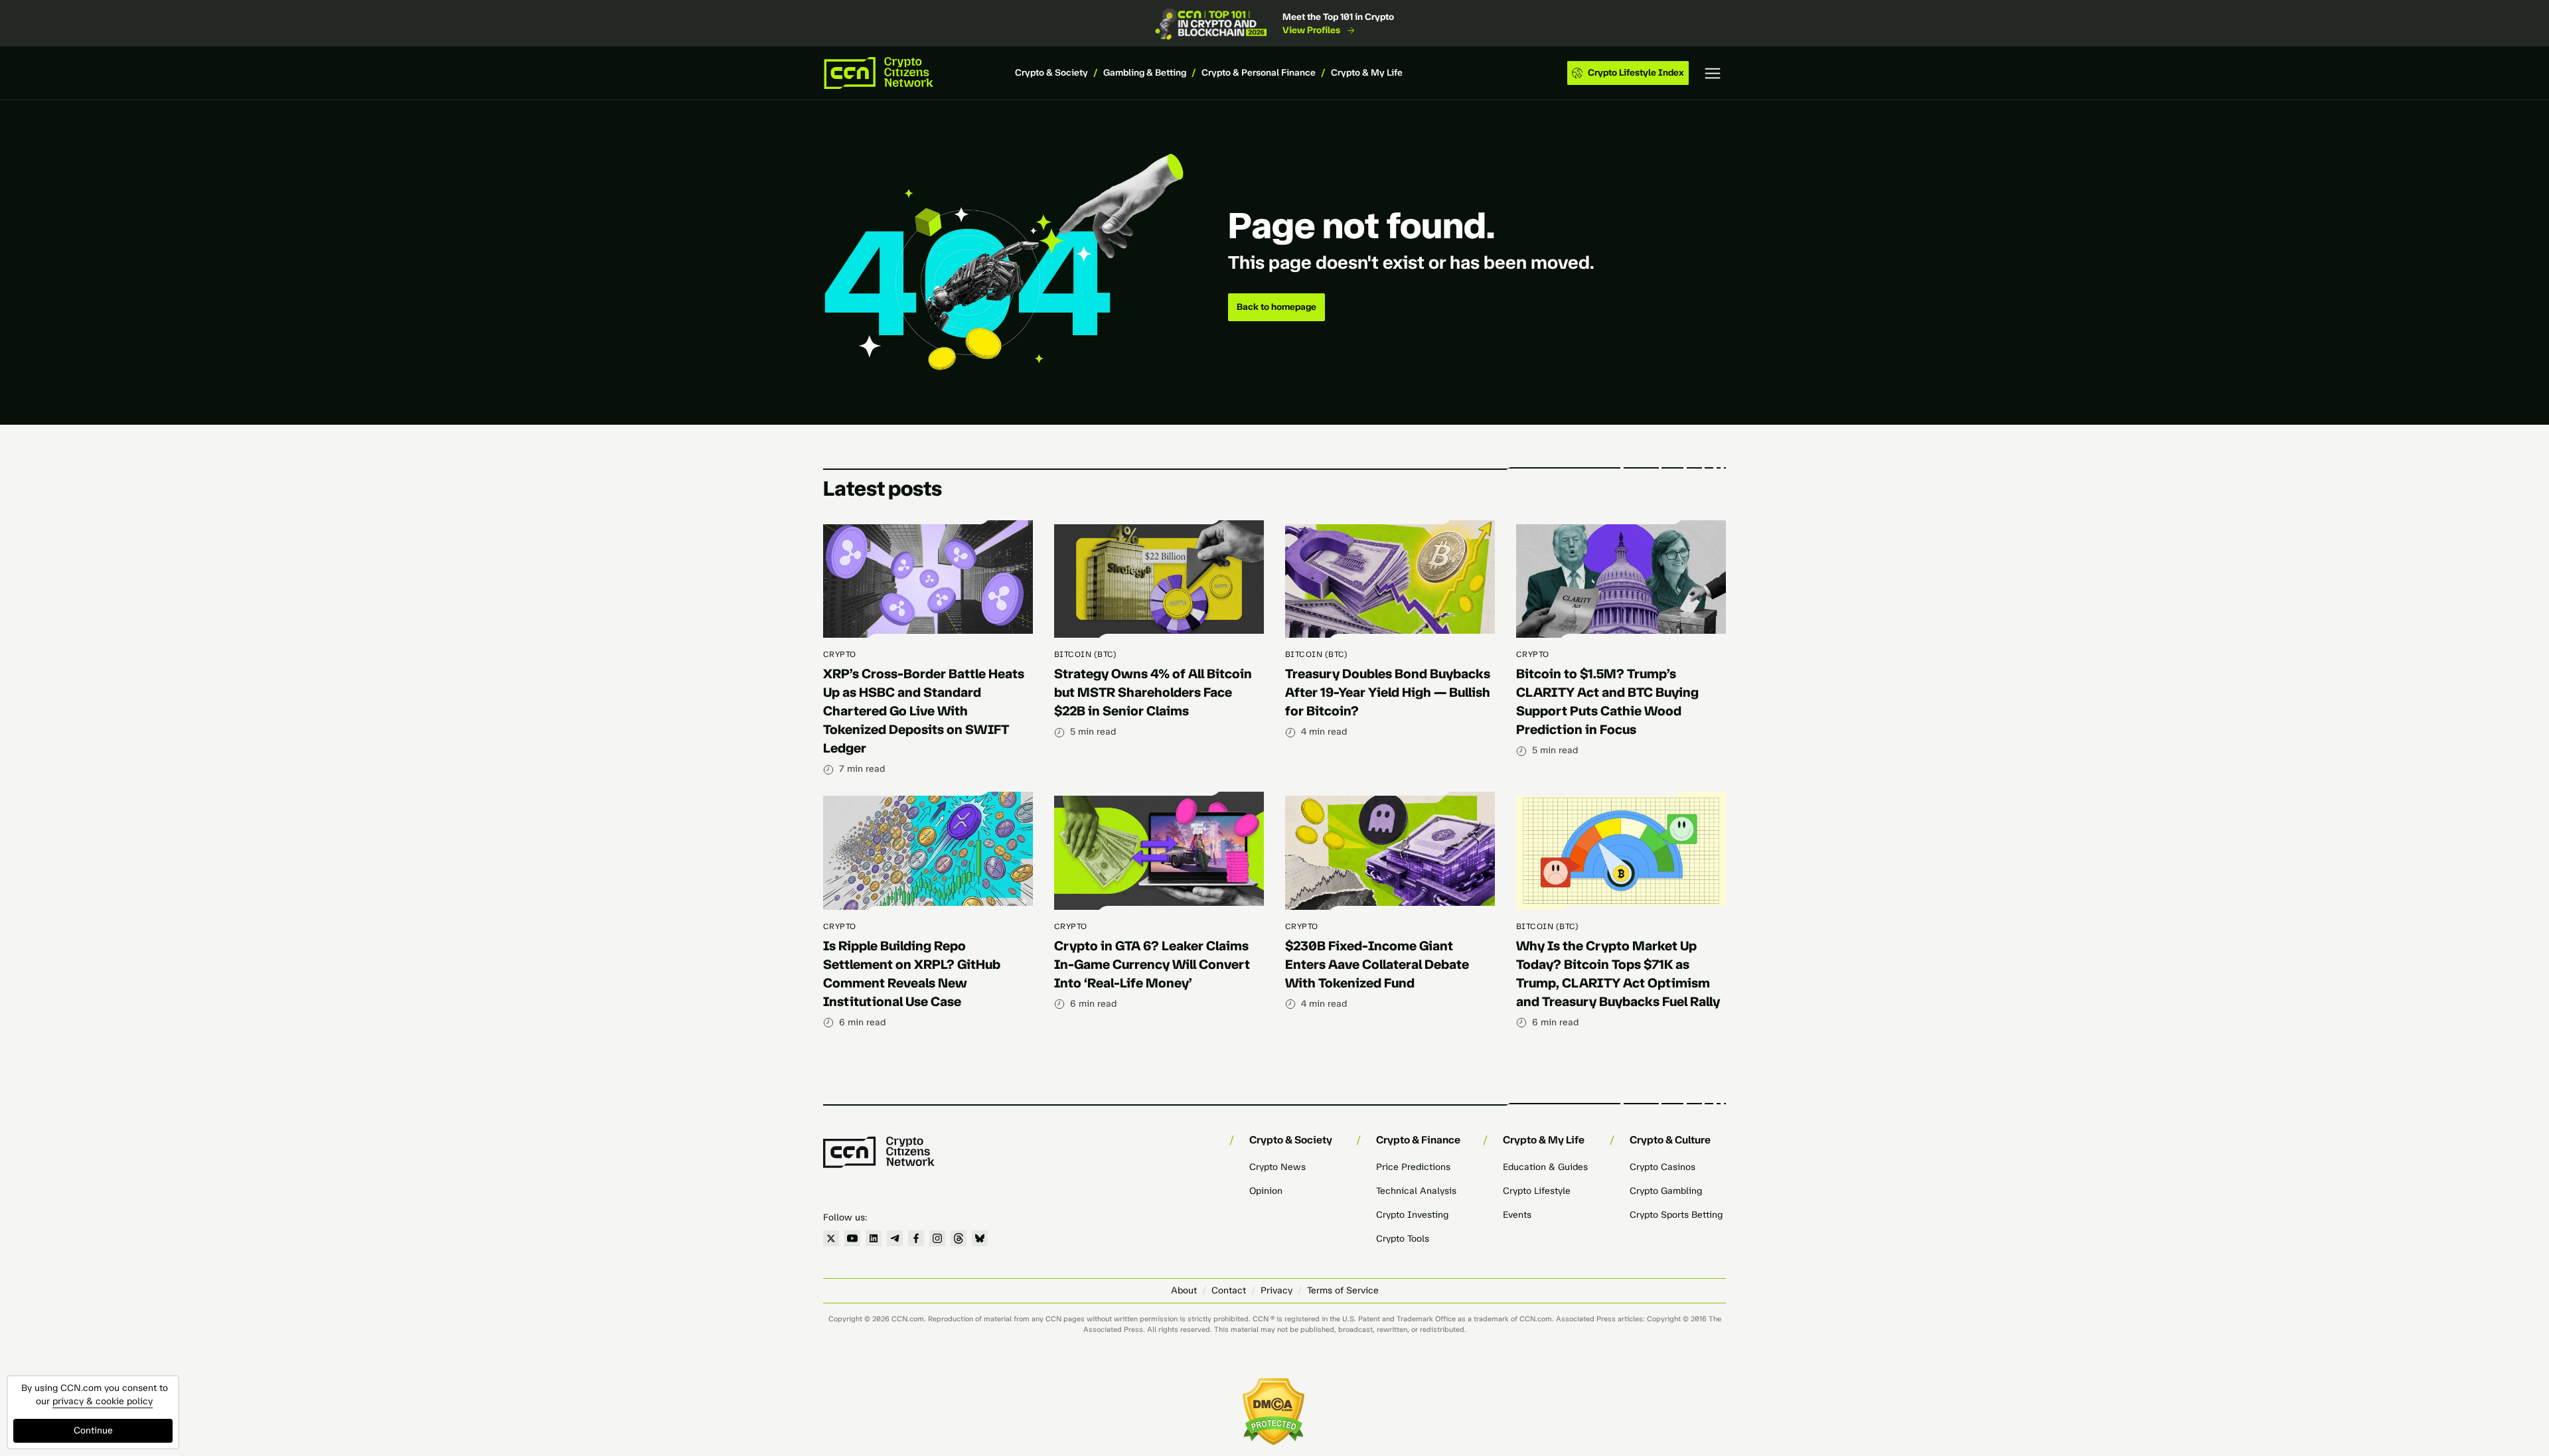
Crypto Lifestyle (1537, 1191)
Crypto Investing (1412, 1215)
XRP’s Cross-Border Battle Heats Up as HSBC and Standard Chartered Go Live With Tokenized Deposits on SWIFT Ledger (924, 711)
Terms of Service (1343, 1290)
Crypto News (1277, 1167)
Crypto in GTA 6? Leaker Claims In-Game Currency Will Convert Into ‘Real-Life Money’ (1152, 964)
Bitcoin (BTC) (1085, 654)
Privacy (1276, 1290)
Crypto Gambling (1666, 1191)
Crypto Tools (1403, 1239)
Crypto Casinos (1662, 1167)
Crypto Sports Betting (1676, 1215)
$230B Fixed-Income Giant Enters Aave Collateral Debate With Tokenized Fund (1377, 964)
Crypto (840, 654)
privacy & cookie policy (103, 1401)
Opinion (1266, 1191)
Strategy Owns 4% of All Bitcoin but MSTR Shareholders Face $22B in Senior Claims (1153, 692)
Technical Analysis (1416, 1191)
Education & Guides (1545, 1167)
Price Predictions (1413, 1167)
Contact (1229, 1290)
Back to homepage (1276, 307)
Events (1517, 1215)
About (1184, 1290)
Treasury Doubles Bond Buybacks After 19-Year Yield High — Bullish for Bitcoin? (1388, 692)
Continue (93, 1430)
